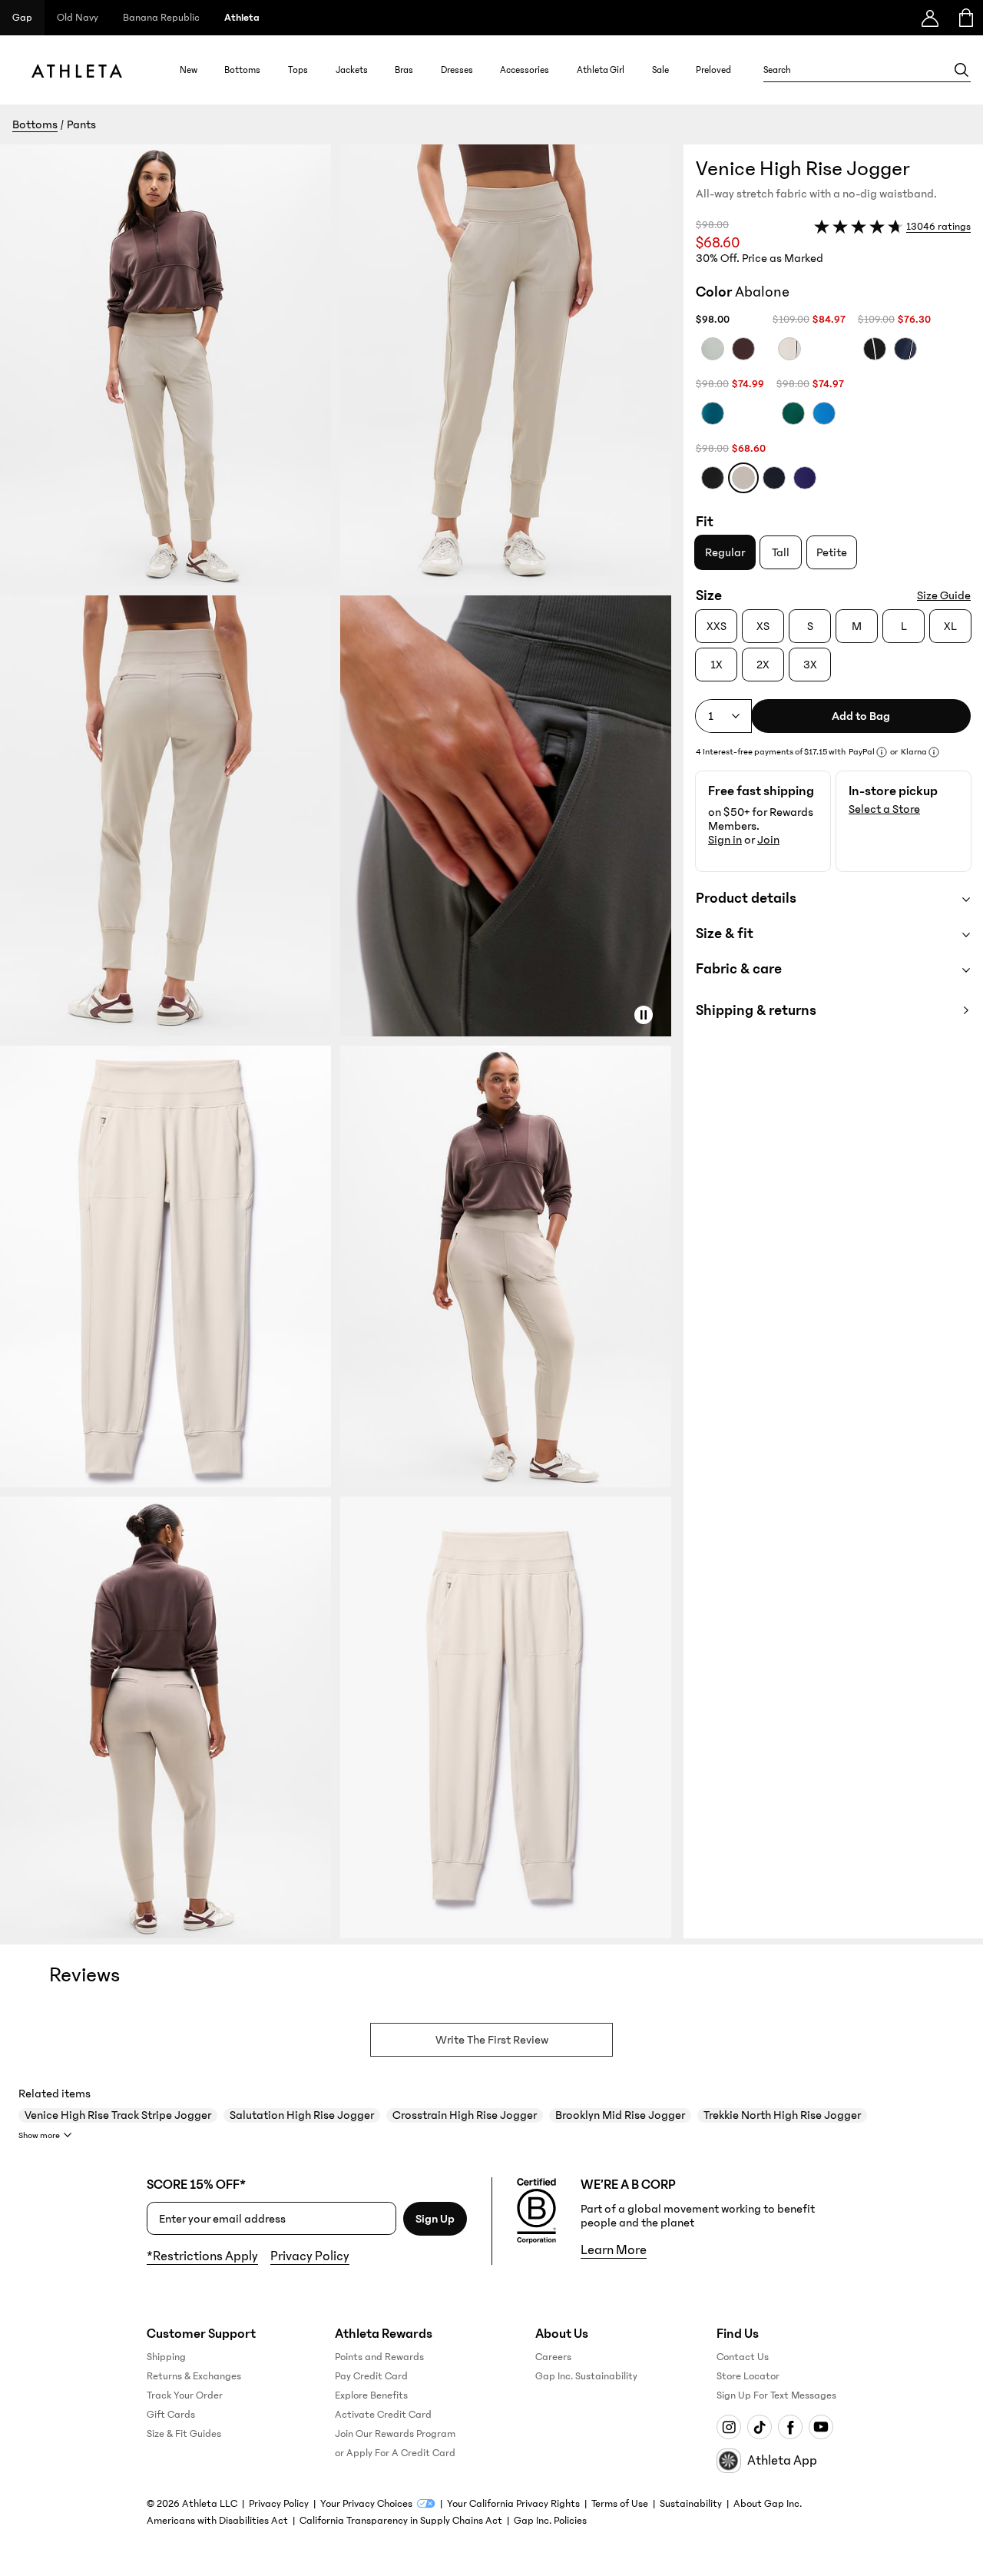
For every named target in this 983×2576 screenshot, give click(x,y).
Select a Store (884, 809)
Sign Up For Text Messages (776, 2395)
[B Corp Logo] (536, 2211)
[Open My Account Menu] (930, 18)
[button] (342, 1041)
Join (768, 840)
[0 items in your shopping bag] (965, 18)
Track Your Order (185, 2395)
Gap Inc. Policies (550, 2521)
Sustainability (691, 2504)
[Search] (961, 70)
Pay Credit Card (371, 2376)
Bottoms (242, 70)
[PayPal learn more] (882, 752)
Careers (553, 2357)
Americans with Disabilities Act (217, 2521)
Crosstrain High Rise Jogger (465, 2115)
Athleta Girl (601, 70)
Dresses (457, 70)
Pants (81, 124)
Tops (298, 70)
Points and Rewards (379, 2357)
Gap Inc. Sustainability (586, 2376)
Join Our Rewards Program (395, 2434)
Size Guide (944, 595)
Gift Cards (171, 2415)
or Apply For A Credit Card (395, 2453)
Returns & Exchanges (194, 2376)
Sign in (725, 840)
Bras (404, 70)
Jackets (352, 70)
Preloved (713, 70)
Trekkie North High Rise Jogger (782, 2115)
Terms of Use (620, 2504)
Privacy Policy (310, 2256)
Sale (660, 70)
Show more (39, 2135)
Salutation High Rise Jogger (302, 2115)
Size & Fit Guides (184, 2434)
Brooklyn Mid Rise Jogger (620, 2115)
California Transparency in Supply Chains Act (401, 2521)
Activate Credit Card (383, 2415)
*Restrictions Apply (202, 2256)
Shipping (166, 2357)
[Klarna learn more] (934, 752)
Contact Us (743, 2357)
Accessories (525, 70)
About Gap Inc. (768, 2504)
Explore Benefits (371, 2395)
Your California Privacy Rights (513, 2504)
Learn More (614, 2250)
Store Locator (748, 2376)
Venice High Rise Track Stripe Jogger (118, 2115)
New (189, 70)
